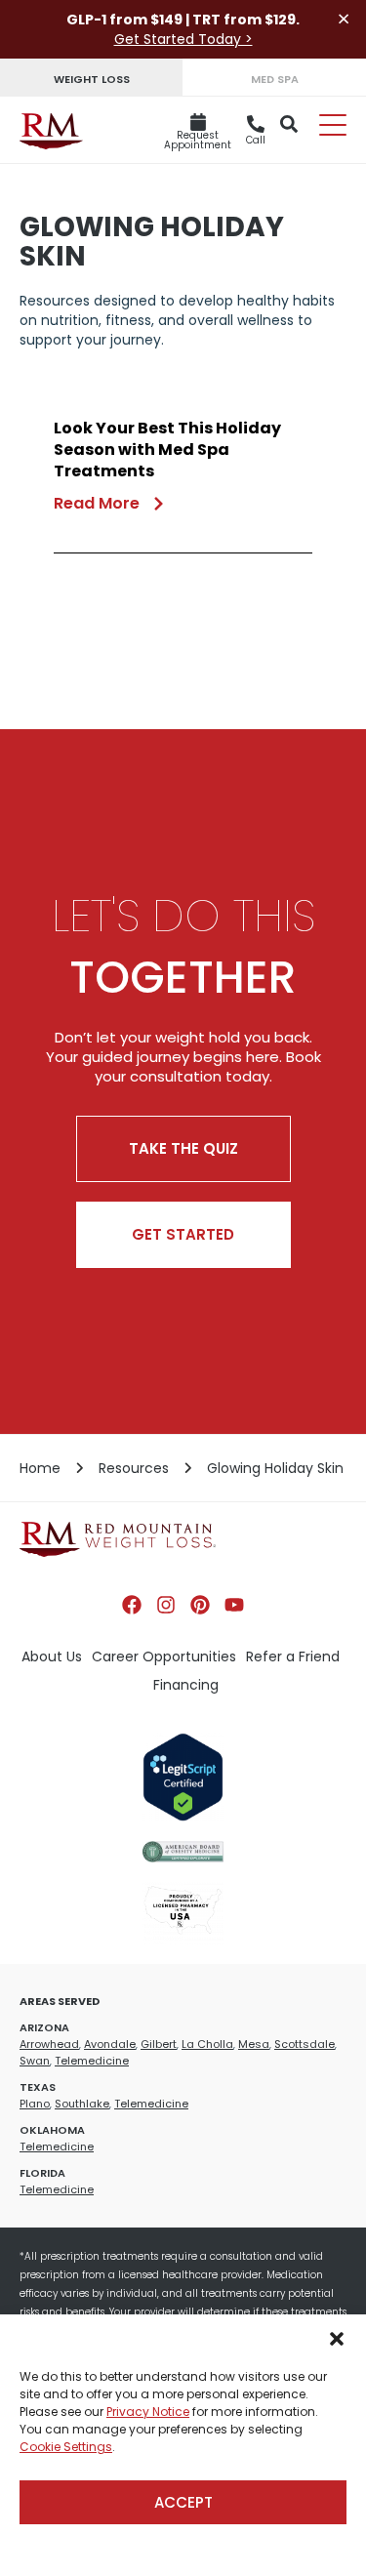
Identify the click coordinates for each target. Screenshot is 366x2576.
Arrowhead (49, 2044)
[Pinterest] (200, 1605)
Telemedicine (92, 2061)
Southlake (82, 2104)
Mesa (254, 2044)
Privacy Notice (148, 2412)
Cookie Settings (66, 2447)
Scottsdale (305, 2044)
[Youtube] (234, 1605)
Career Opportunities (164, 1656)
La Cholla (207, 2044)
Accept (183, 2502)
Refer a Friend (293, 1656)
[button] (337, 2339)
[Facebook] (132, 1605)
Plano (35, 2104)
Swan (35, 2061)
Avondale (110, 2044)
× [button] (344, 19)
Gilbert (159, 2044)
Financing (186, 1685)
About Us (52, 1656)
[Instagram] (166, 1605)
